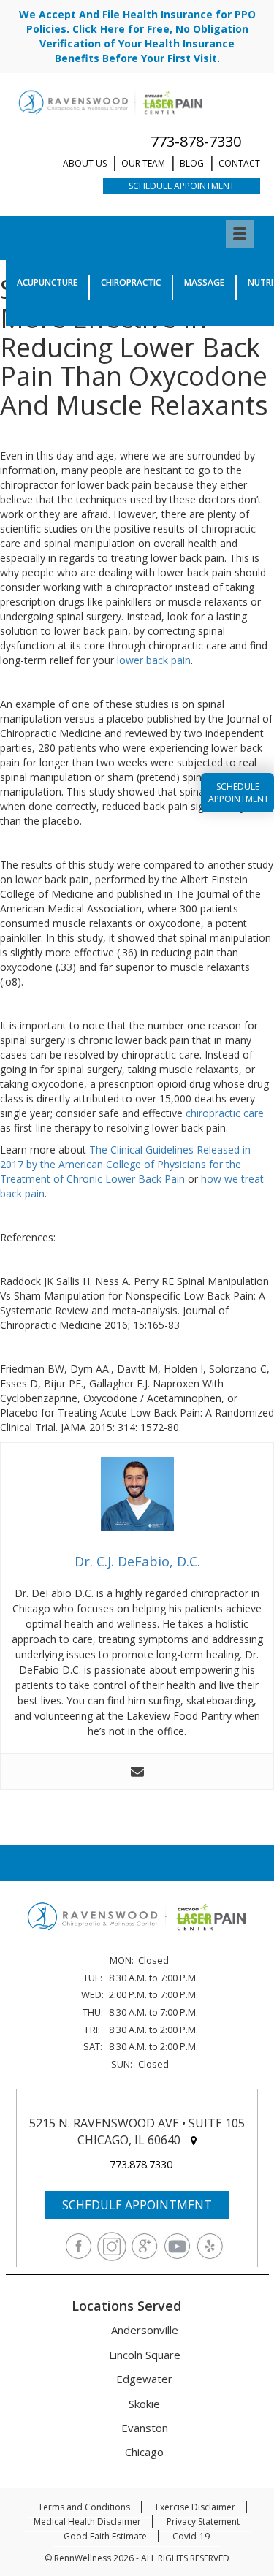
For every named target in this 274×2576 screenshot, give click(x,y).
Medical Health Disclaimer (87, 2522)
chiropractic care (225, 1113)
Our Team (143, 163)
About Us (85, 163)
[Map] (194, 2140)
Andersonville (145, 2330)
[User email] (137, 1772)
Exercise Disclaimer (195, 2507)
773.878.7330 (141, 2164)
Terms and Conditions (84, 2507)
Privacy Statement (203, 2522)
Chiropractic (131, 282)
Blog (192, 163)
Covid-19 (191, 2536)
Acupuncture (47, 282)
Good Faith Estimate (105, 2536)
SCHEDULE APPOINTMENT (137, 2205)
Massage (204, 282)
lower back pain (154, 660)
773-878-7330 (196, 141)
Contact (239, 163)
